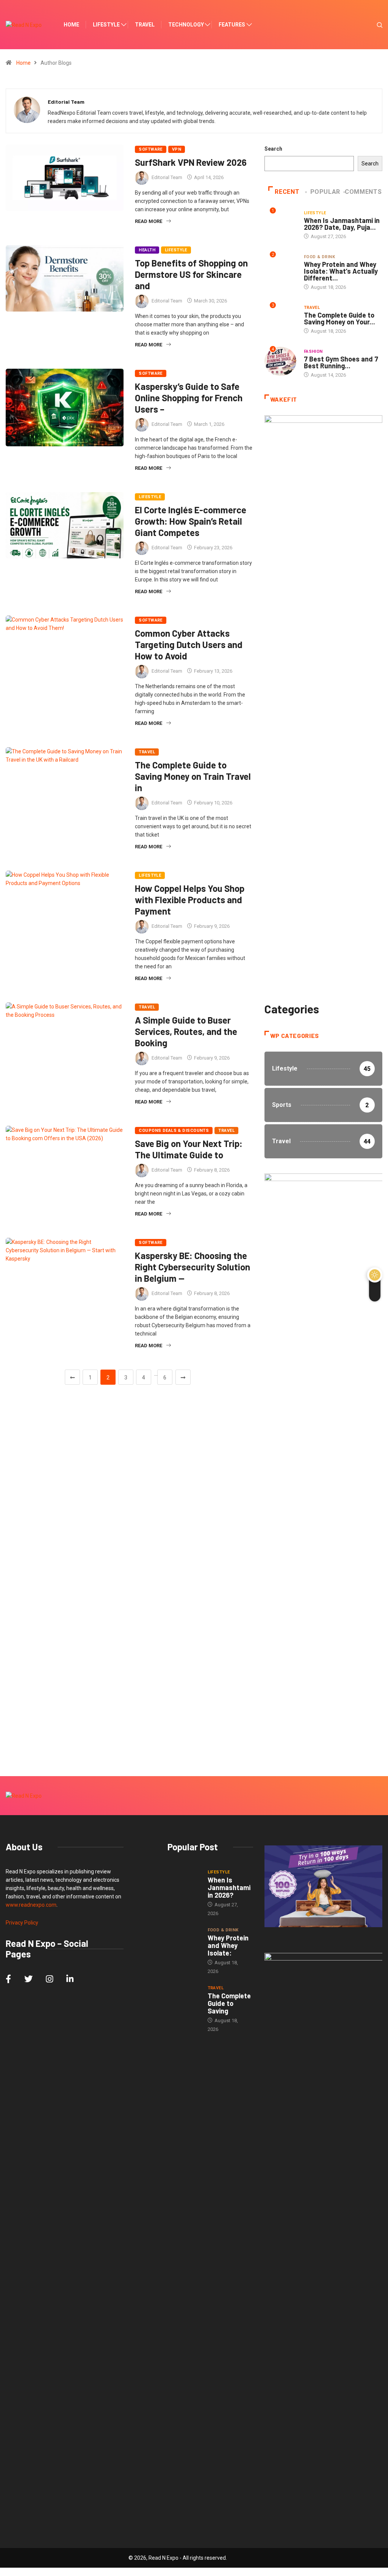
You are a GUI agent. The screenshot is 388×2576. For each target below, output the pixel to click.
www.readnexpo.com (31, 1905)
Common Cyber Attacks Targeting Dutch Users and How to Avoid (189, 644)
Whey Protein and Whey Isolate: (228, 1945)
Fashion (313, 351)
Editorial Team (167, 177)
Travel (145, 25)
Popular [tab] (325, 192)
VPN (177, 149)
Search (273, 149)
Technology (186, 25)
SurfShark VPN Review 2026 (191, 162)
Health (147, 250)
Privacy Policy (22, 1923)
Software (151, 149)
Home (71, 25)
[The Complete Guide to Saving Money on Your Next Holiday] (184, 1996)
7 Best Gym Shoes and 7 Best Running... (341, 362)
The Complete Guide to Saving (229, 2003)
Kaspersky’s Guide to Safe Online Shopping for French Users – (189, 398)
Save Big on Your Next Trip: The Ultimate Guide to (189, 1149)
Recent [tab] (287, 192)
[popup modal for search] (370, 25)
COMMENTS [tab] (363, 192)
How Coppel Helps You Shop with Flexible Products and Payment (190, 900)
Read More (149, 221)
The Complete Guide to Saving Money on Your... (339, 318)
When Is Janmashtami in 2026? (229, 1887)
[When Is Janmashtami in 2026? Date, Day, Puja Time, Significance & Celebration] (184, 1880)
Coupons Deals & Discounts (174, 1131)
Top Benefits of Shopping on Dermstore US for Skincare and (191, 274)
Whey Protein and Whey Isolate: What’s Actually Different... (341, 271)
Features (232, 25)
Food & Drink (319, 257)
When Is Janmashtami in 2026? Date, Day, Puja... (342, 224)
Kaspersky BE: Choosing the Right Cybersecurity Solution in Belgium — (192, 1267)
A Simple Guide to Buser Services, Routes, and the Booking (186, 1031)
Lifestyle (106, 25)
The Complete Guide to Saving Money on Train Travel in (193, 776)
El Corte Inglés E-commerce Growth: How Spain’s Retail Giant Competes (191, 521)
